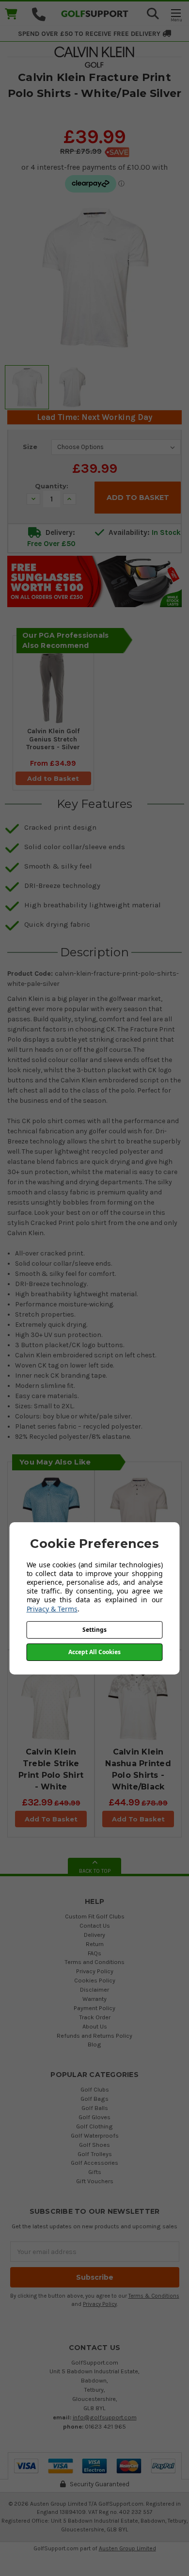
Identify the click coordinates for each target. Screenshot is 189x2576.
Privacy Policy (95, 1971)
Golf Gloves (94, 2117)
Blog (94, 2044)
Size (30, 447)
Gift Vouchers (95, 2181)
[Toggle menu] (176, 15)
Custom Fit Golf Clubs (95, 1916)
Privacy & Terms (52, 1609)
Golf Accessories (94, 2163)
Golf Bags (94, 2099)
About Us (95, 2026)
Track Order (95, 2017)
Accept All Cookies (94, 1652)
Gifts (95, 2172)
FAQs (94, 1953)
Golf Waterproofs (95, 2135)
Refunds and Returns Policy (94, 2036)
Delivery (94, 1935)
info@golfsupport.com (105, 2417)
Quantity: (52, 486)
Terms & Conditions (154, 2296)
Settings (94, 1630)
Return (95, 1944)
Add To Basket (51, 1819)
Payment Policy (94, 2008)
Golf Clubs (95, 2089)
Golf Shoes (94, 2145)
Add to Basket (53, 778)
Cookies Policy (95, 1980)
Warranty (94, 1999)
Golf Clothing (94, 2126)
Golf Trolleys (95, 2154)
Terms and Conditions (94, 1962)
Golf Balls (95, 2108)
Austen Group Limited (127, 2548)
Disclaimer (94, 1989)
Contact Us (95, 1925)
